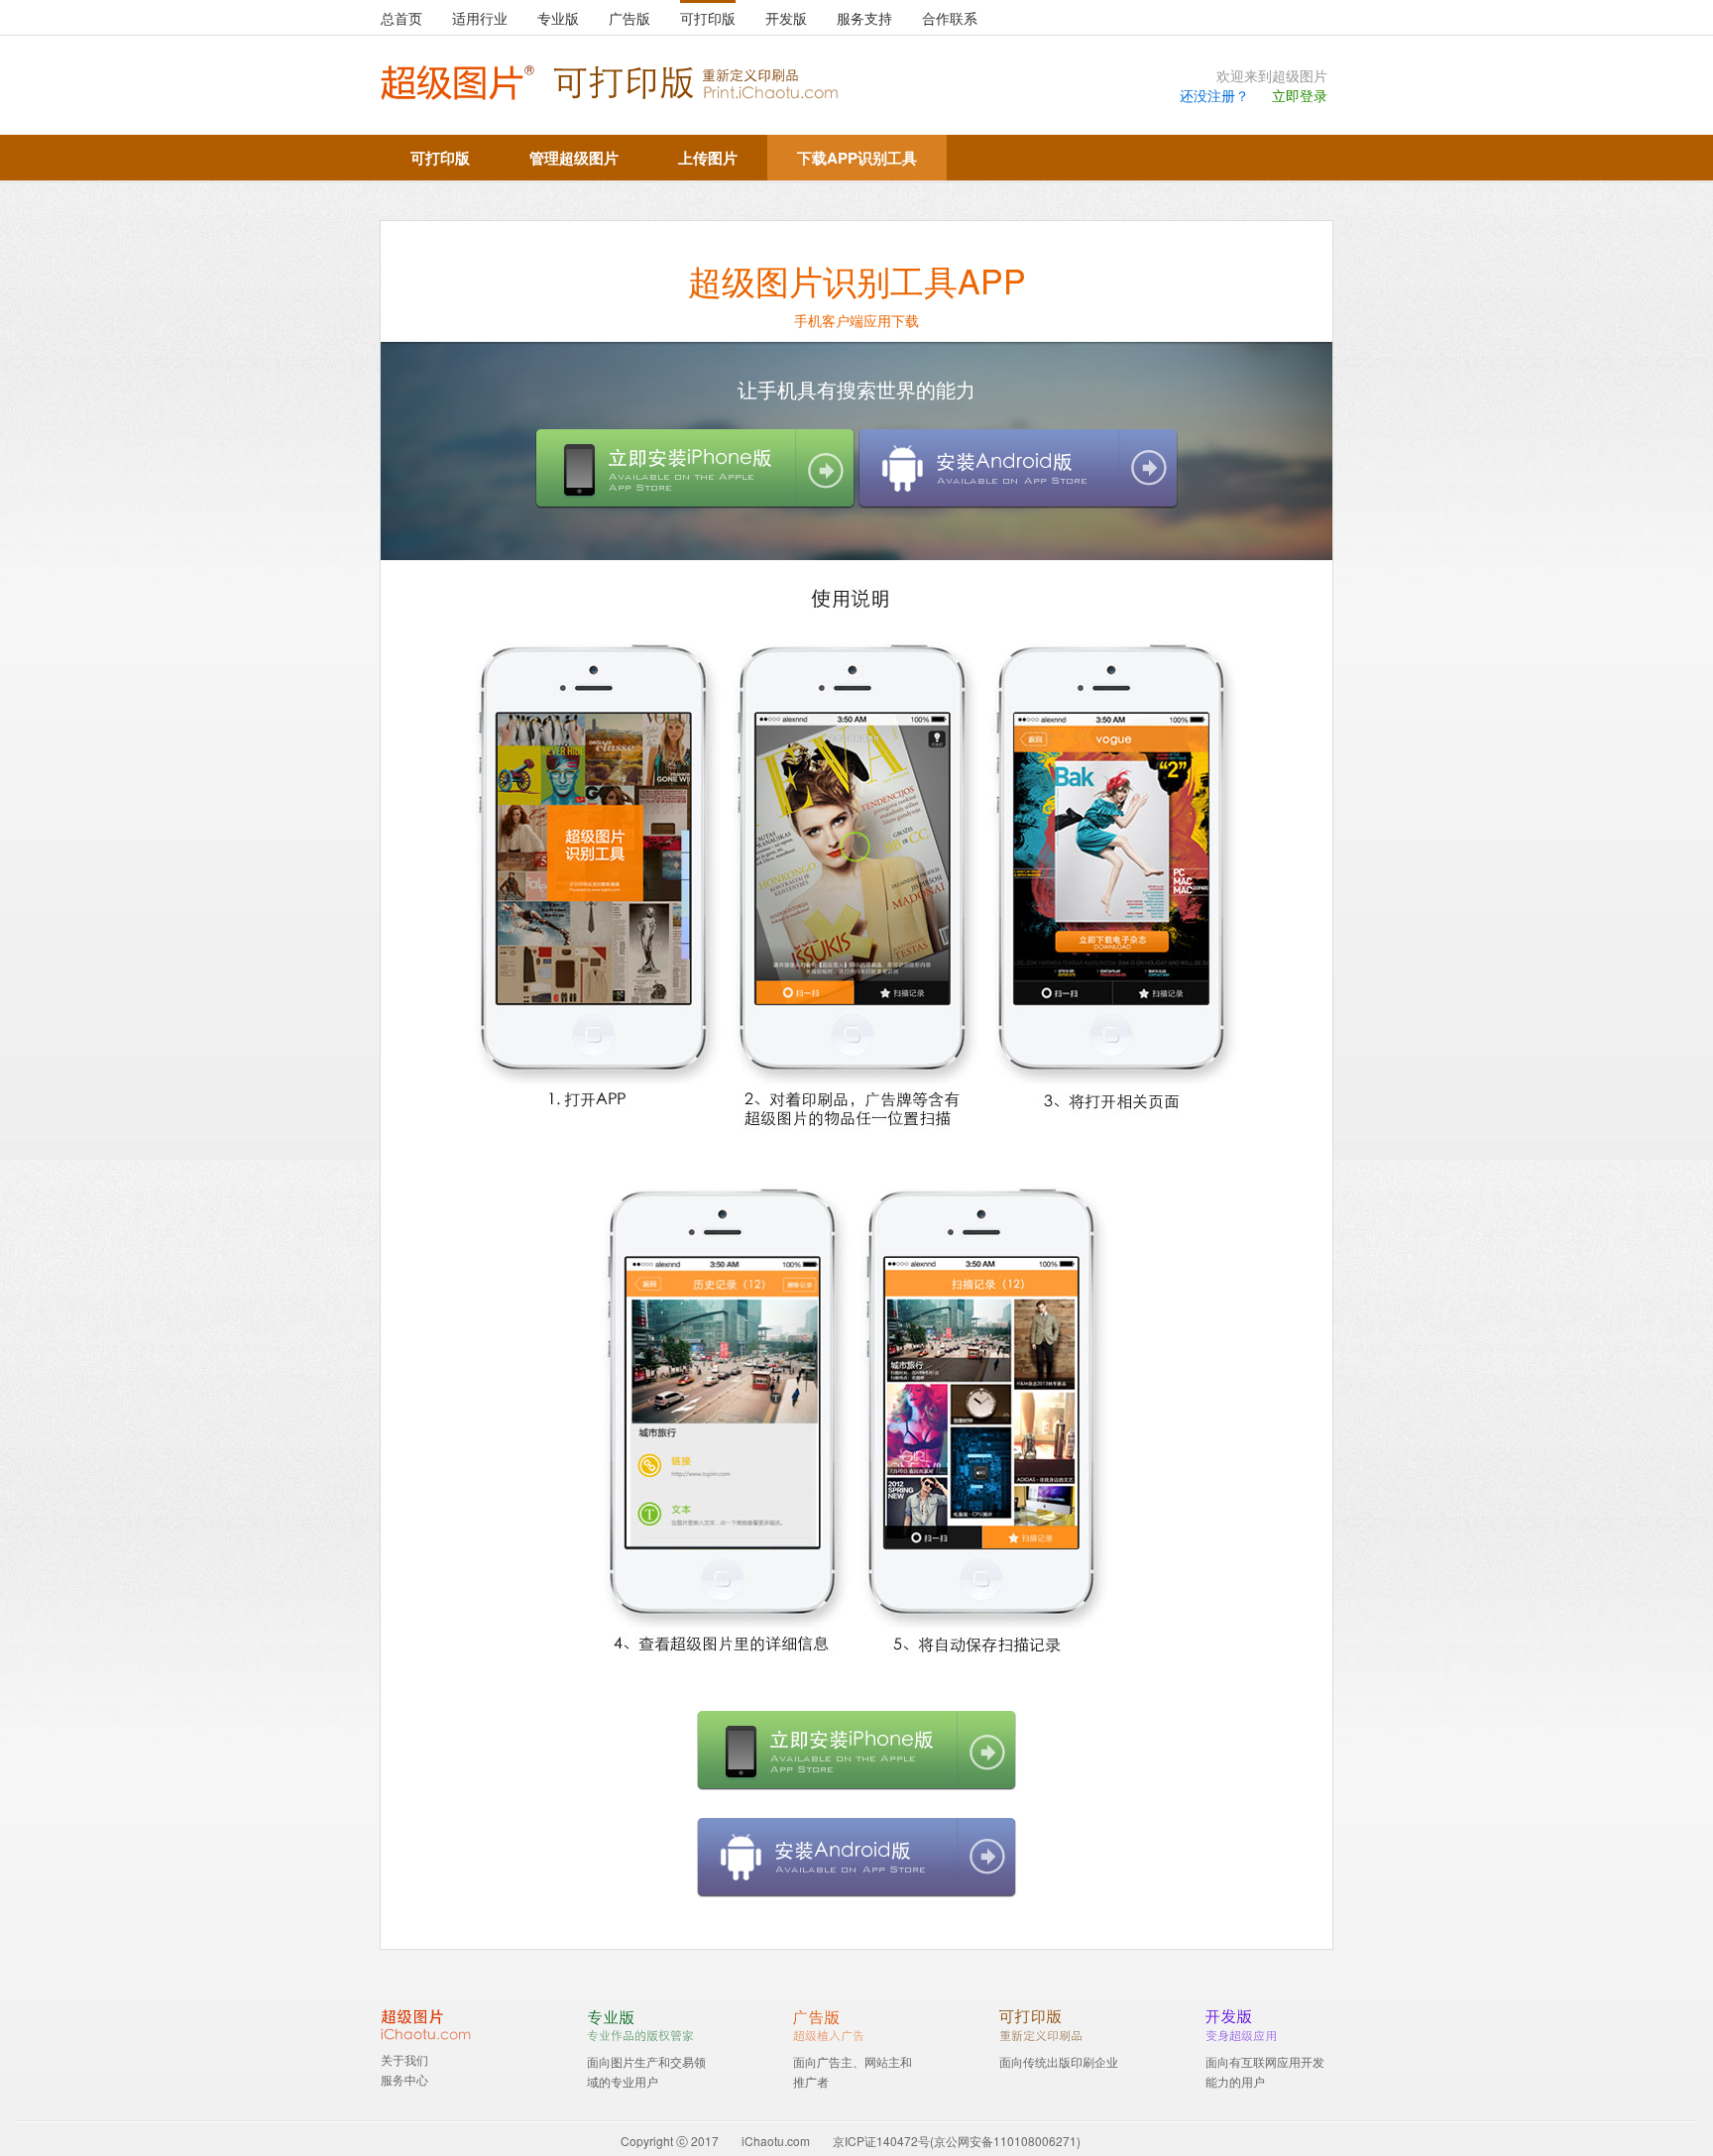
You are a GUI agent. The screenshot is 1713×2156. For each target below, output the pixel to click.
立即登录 (1300, 95)
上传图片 (708, 158)
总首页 (401, 18)
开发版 (786, 18)
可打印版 (708, 18)
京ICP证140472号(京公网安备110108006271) (957, 2141)
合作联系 (950, 18)
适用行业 (480, 18)
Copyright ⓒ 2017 (670, 2141)
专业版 (558, 18)
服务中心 (404, 2079)
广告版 (629, 18)
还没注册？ (1214, 95)
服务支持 (864, 18)
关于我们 (404, 2059)
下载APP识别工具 (857, 158)
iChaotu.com (776, 2141)
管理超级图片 (574, 158)
